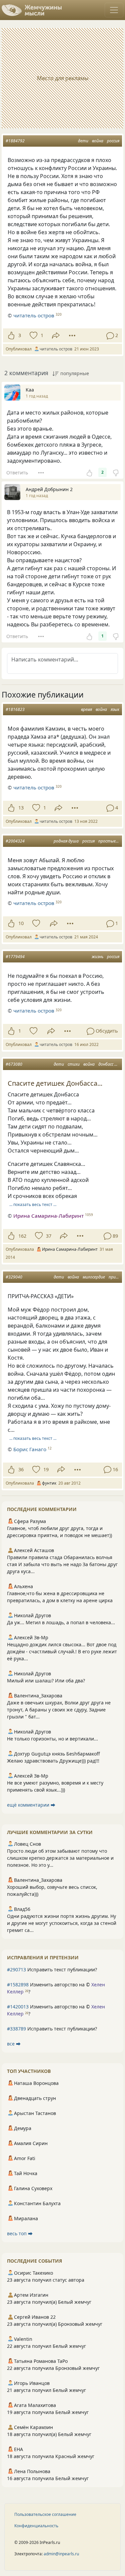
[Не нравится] (116, 472)
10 (21, 923)
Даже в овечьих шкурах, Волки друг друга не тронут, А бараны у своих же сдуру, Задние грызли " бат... (59, 1710)
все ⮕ (14, 2044)
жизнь (97, 957)
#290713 (16, 1969)
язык (115, 709)
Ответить (17, 473)
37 (49, 1236)
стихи (74, 1064)
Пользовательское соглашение (45, 2514)
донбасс (106, 1064)
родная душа (66, 841)
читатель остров (34, 315)
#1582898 (18, 1985)
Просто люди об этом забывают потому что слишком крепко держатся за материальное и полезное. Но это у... (60, 1858)
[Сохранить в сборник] (33, 335)
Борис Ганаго (30, 1449)
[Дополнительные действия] (72, 335)
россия (113, 141)
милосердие (94, 1277)
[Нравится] (11, 335)
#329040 (14, 1277)
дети (83, 141)
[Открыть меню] (114, 10)
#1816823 (15, 709)
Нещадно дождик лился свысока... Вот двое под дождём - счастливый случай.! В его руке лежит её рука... (62, 1651)
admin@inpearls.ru (61, 2554)
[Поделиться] (56, 336)
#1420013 (18, 2007)
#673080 (14, 1064)
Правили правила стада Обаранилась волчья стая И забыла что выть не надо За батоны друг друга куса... (62, 1564)
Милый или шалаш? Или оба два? (46, 1681)
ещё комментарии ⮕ (31, 1805)
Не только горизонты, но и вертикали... (52, 1739)
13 (21, 808)
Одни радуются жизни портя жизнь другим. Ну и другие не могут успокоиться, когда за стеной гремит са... (62, 1923)
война (98, 141)
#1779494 (15, 957)
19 (46, 1469)
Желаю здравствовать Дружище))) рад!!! (53, 1761)
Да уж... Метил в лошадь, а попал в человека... (61, 1622)
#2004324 (15, 841)
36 (21, 1469)
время (86, 709)
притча (116, 1277)
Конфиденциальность (36, 2526)
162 (22, 1236)
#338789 (16, 2029)
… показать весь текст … (33, 1204)
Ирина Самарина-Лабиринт (48, 1216)
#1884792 (15, 141)
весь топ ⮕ (20, 2233)
